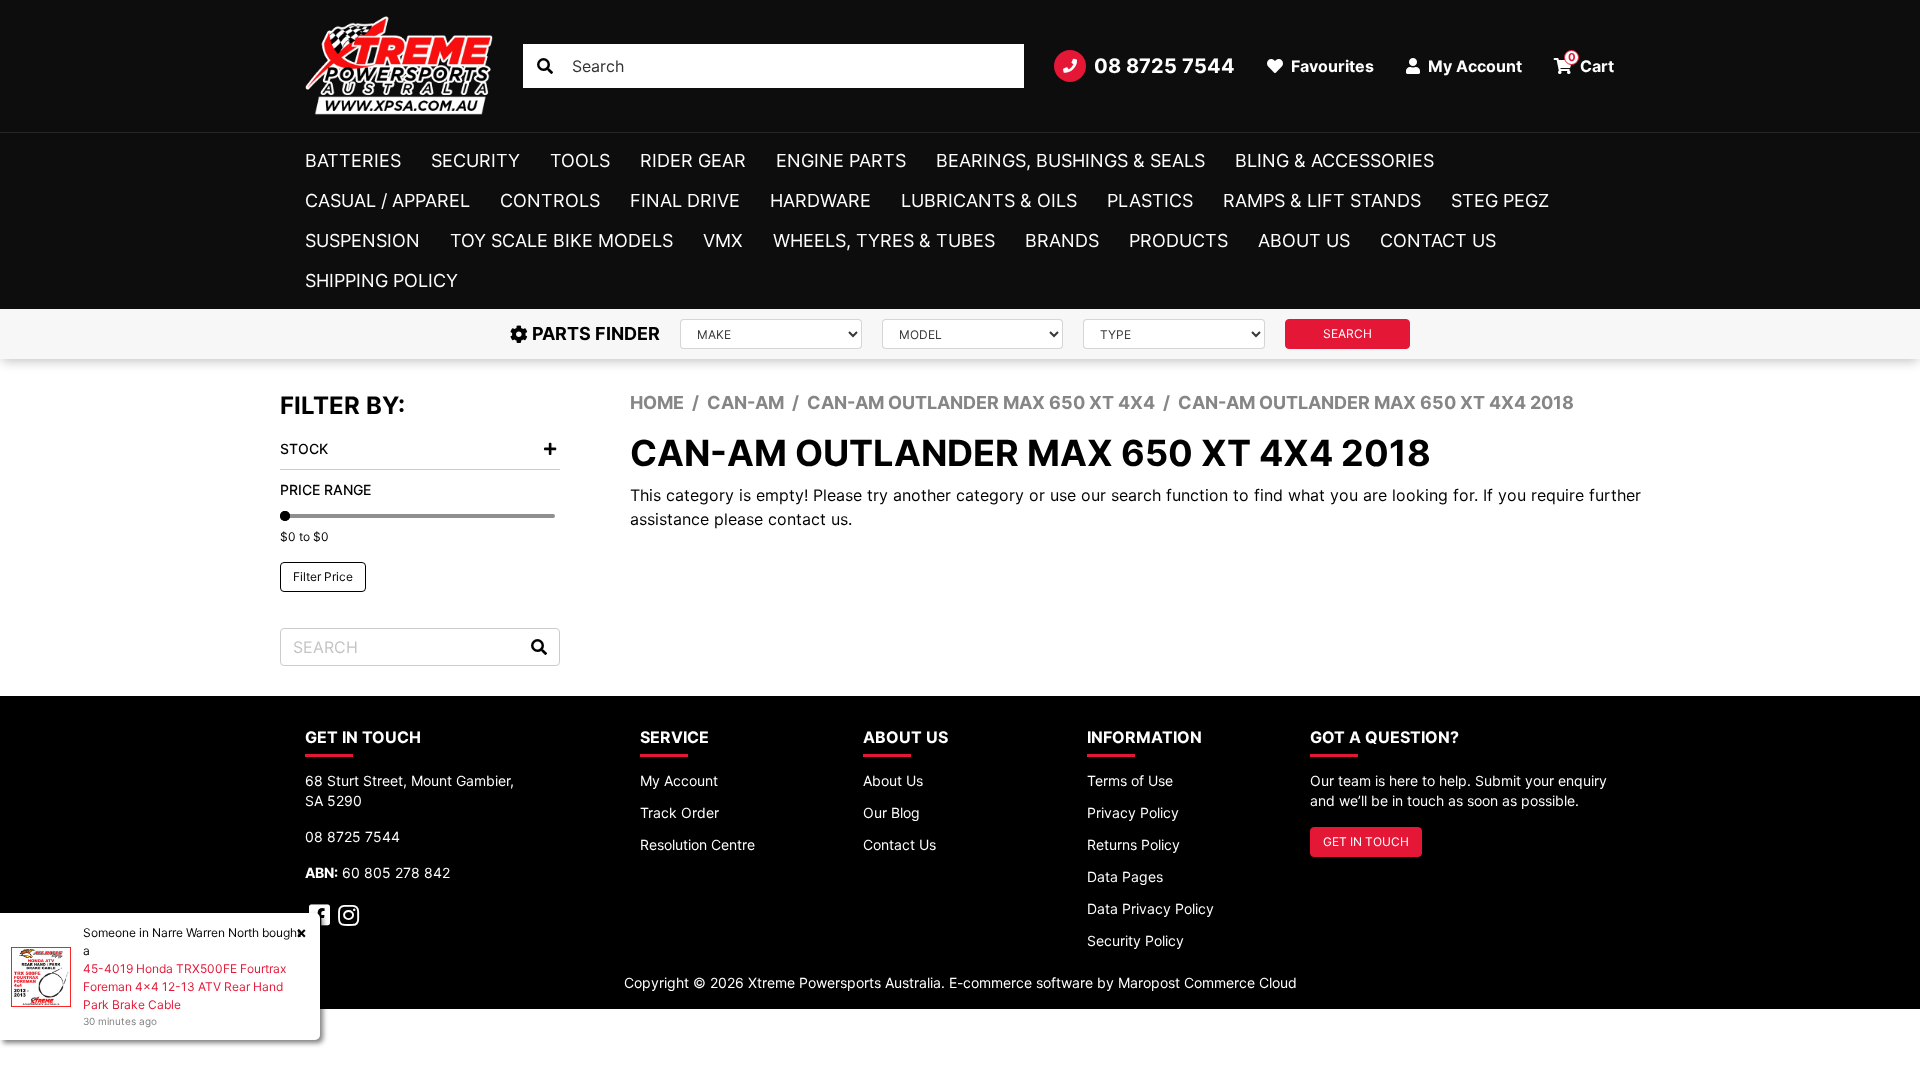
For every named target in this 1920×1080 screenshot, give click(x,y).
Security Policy (1135, 940)
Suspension (362, 240)
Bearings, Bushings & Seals (1070, 160)
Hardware (820, 200)
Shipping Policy (381, 280)
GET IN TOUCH (1366, 841)
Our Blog (891, 812)
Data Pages (1125, 876)
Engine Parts (841, 160)
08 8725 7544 (1164, 66)
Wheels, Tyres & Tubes (884, 240)
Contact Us (1438, 240)
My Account (679, 780)
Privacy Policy (1133, 812)
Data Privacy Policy (1150, 908)
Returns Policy (1133, 844)
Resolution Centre (697, 844)
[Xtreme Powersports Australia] (399, 66)
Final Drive (685, 200)
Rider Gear (693, 160)
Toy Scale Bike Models (561, 240)
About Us (1304, 240)
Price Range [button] (325, 489)
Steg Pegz (1500, 200)
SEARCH (1347, 333)
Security (475, 160)
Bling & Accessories (1334, 160)
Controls (550, 200)
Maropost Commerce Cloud (1207, 982)
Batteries (353, 160)
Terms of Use (1130, 780)
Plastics (1150, 200)
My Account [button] (1473, 66)
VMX (723, 240)
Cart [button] (1591, 63)
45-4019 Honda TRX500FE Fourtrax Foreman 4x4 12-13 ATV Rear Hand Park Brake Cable (184, 986)
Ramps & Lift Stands (1322, 200)
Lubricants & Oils (989, 200)
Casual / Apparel (387, 200)
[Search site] (545, 66)
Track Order (679, 812)
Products (1178, 240)
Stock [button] (304, 448)
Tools (580, 160)
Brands (1062, 240)
